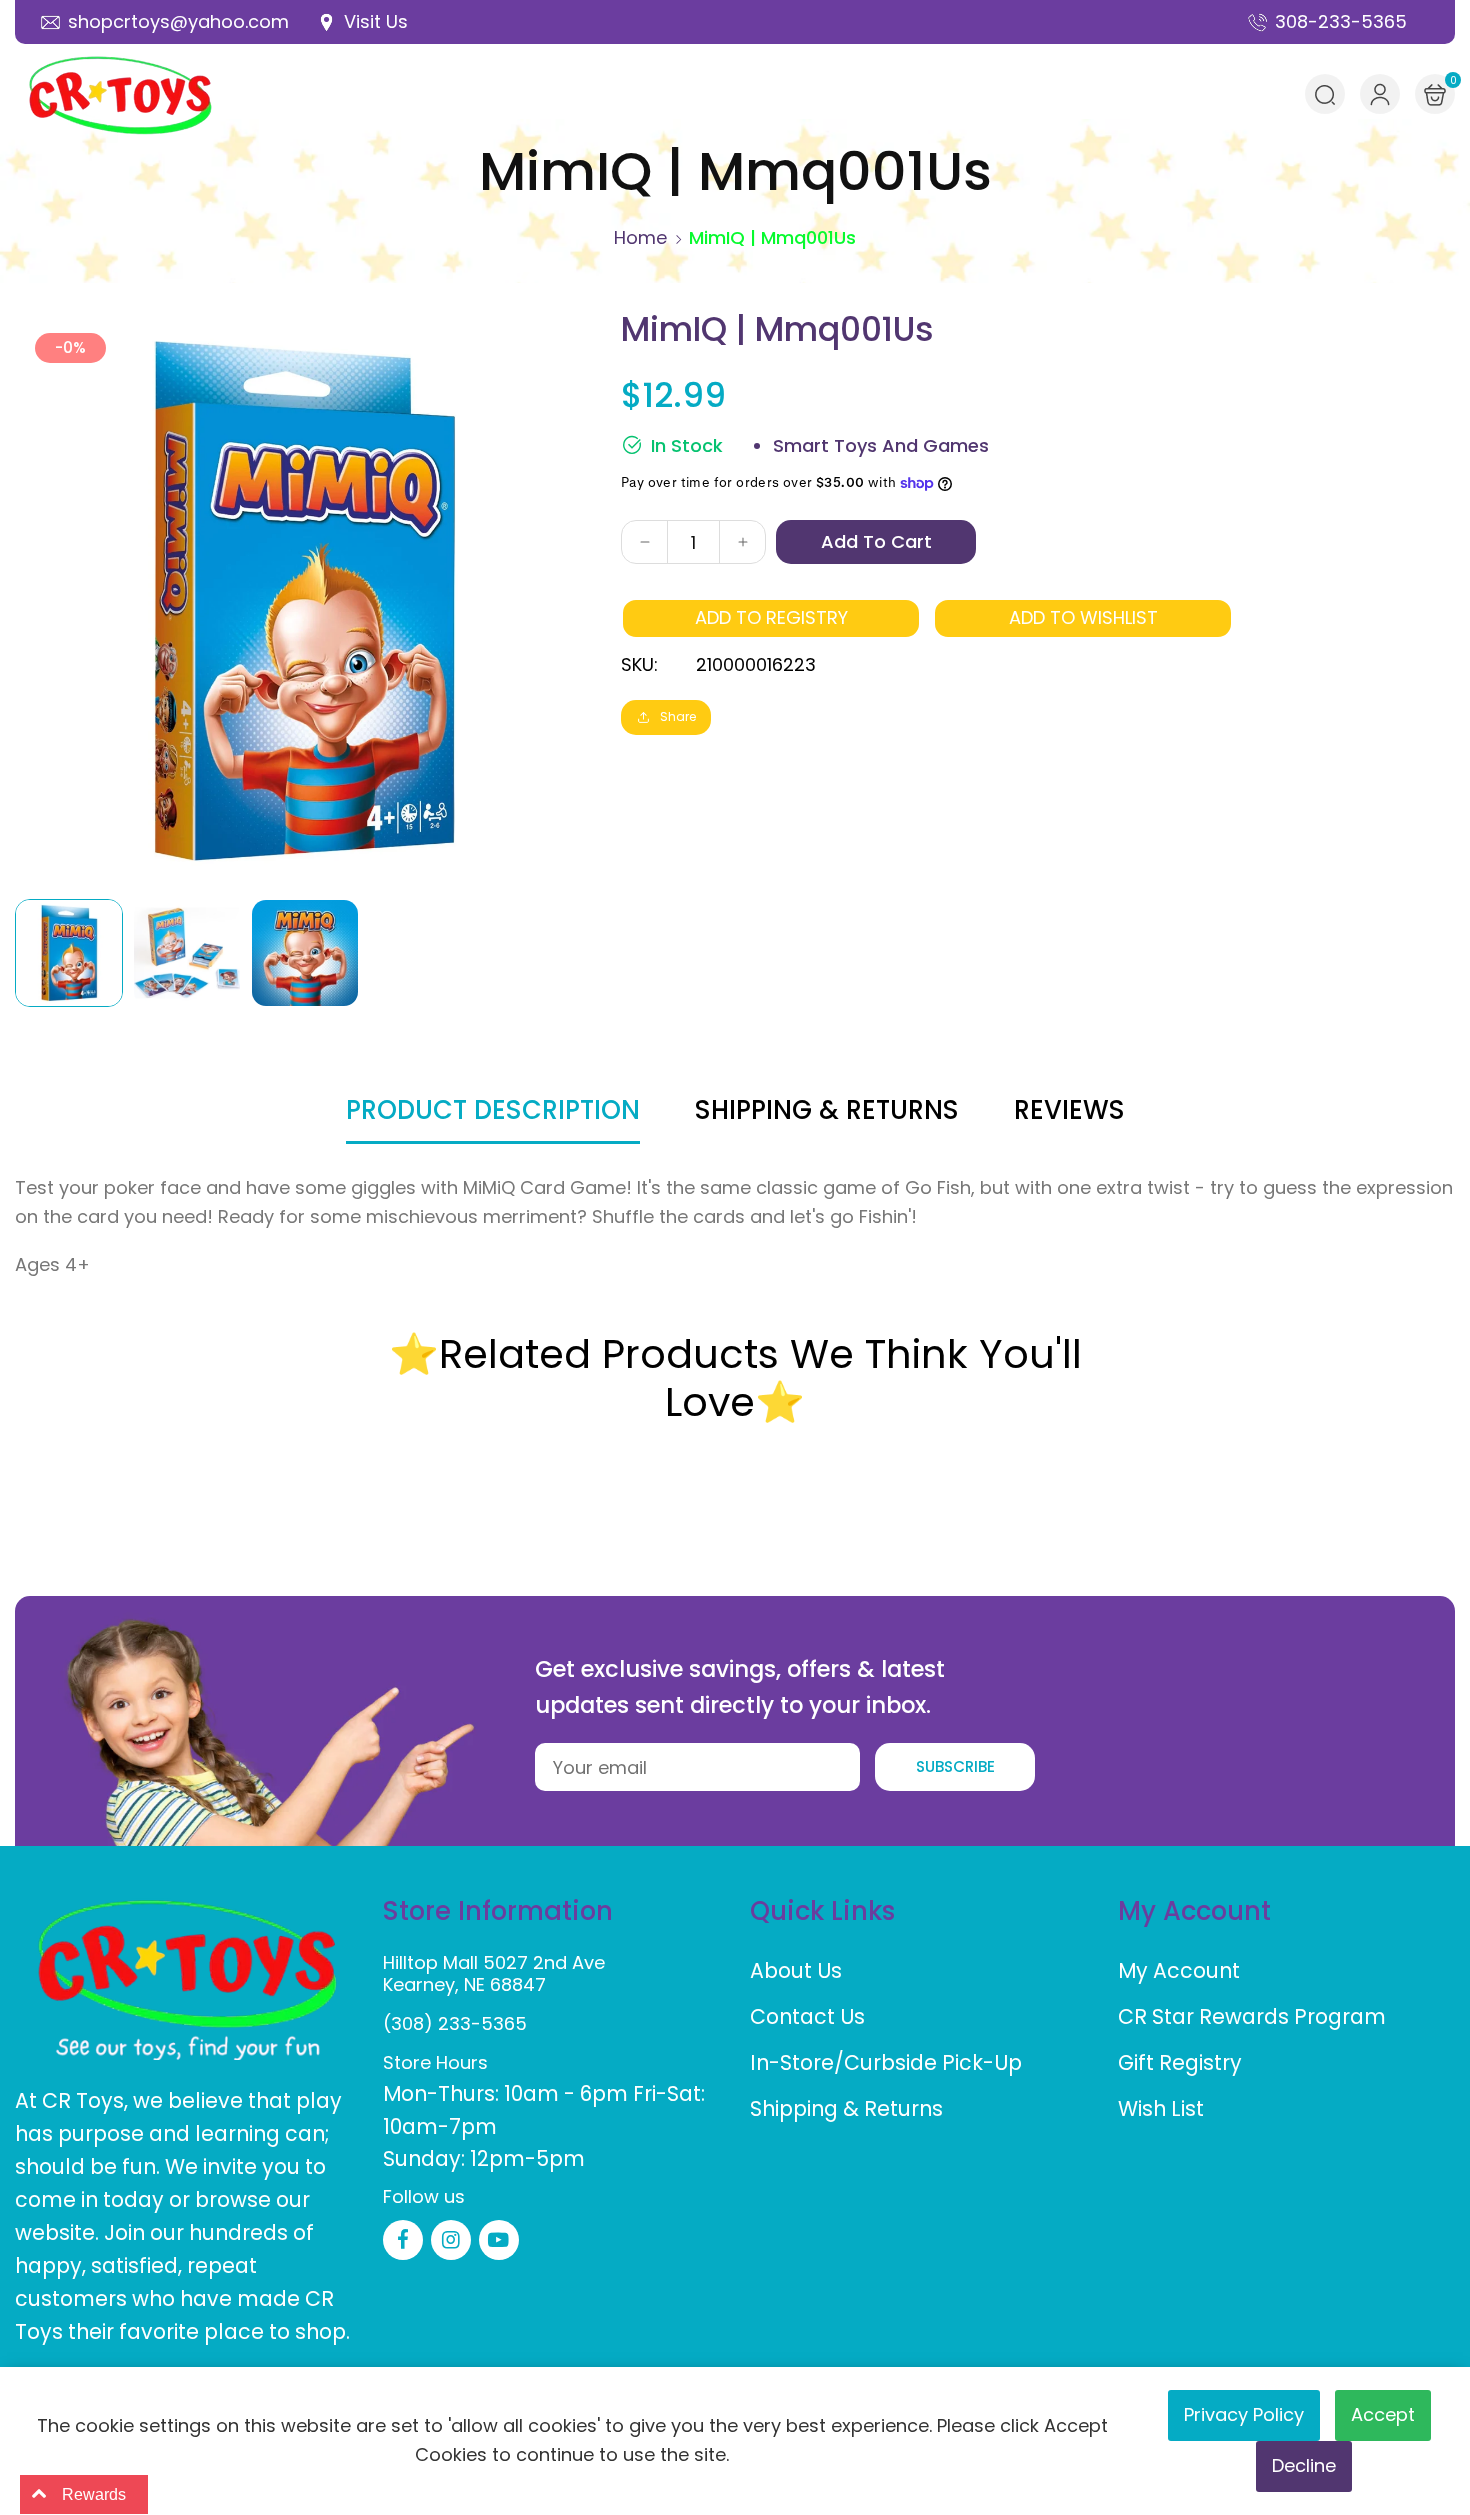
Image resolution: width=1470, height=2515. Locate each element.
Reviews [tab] (1069, 1110)
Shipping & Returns (846, 2108)
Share (678, 716)
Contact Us (807, 2016)
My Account (1179, 1970)
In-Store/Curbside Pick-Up (886, 2062)
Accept (1383, 2414)
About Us (796, 1970)
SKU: (639, 664)
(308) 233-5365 (455, 2023)
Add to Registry (771, 617)
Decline (1304, 2465)
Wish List (1161, 2108)
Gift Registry (1180, 2062)
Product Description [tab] (493, 1110)
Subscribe (955, 1766)
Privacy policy (1244, 2414)
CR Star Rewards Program (1252, 2016)
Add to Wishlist (1083, 617)
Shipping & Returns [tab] (827, 1110)
